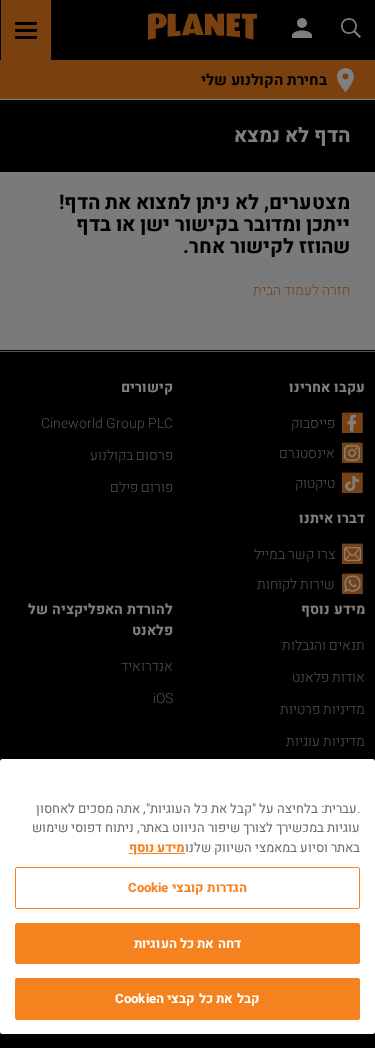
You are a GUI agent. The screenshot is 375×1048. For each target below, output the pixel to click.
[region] (187, 896)
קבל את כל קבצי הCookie (187, 998)
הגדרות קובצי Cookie (187, 887)
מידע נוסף (157, 847)
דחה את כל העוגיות (187, 943)
